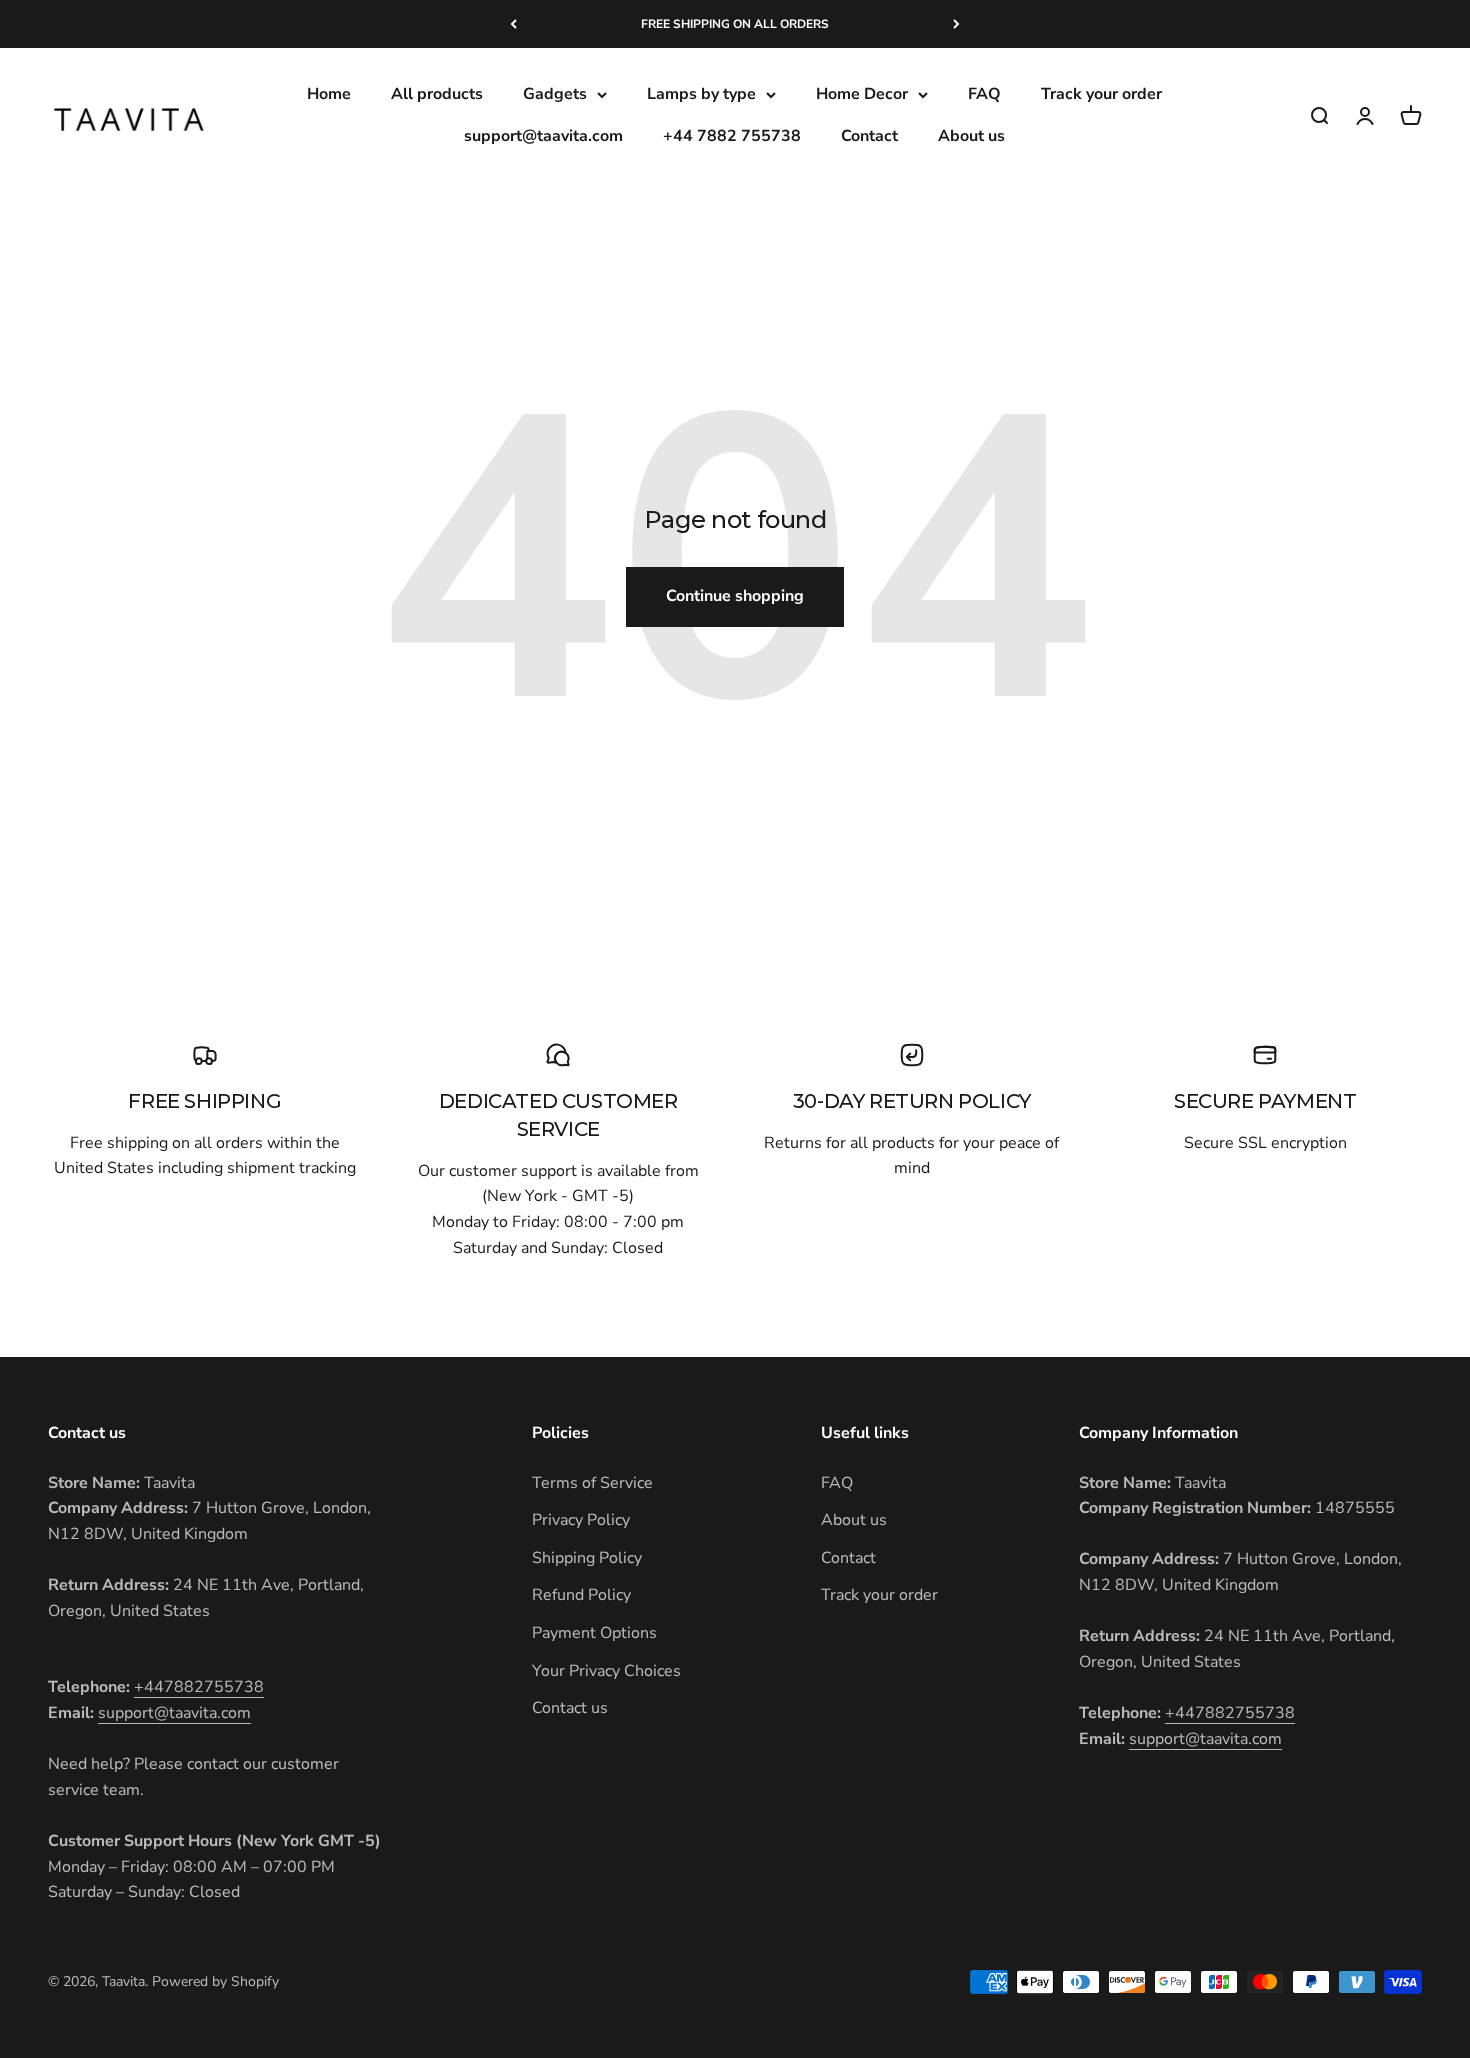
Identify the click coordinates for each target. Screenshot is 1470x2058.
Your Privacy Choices (606, 1671)
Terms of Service (592, 1483)
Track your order (1101, 94)
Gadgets (555, 94)
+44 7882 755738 (732, 136)
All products (437, 94)
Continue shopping (735, 596)
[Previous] (513, 24)
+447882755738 (199, 1687)
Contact (869, 136)
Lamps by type (701, 94)
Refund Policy (581, 1595)
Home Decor (862, 94)
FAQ (984, 94)
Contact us (570, 1708)
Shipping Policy (587, 1558)
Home (329, 94)
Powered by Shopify (215, 1981)
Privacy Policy (581, 1520)
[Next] (956, 24)
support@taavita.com (543, 136)
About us (971, 136)
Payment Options (594, 1633)
